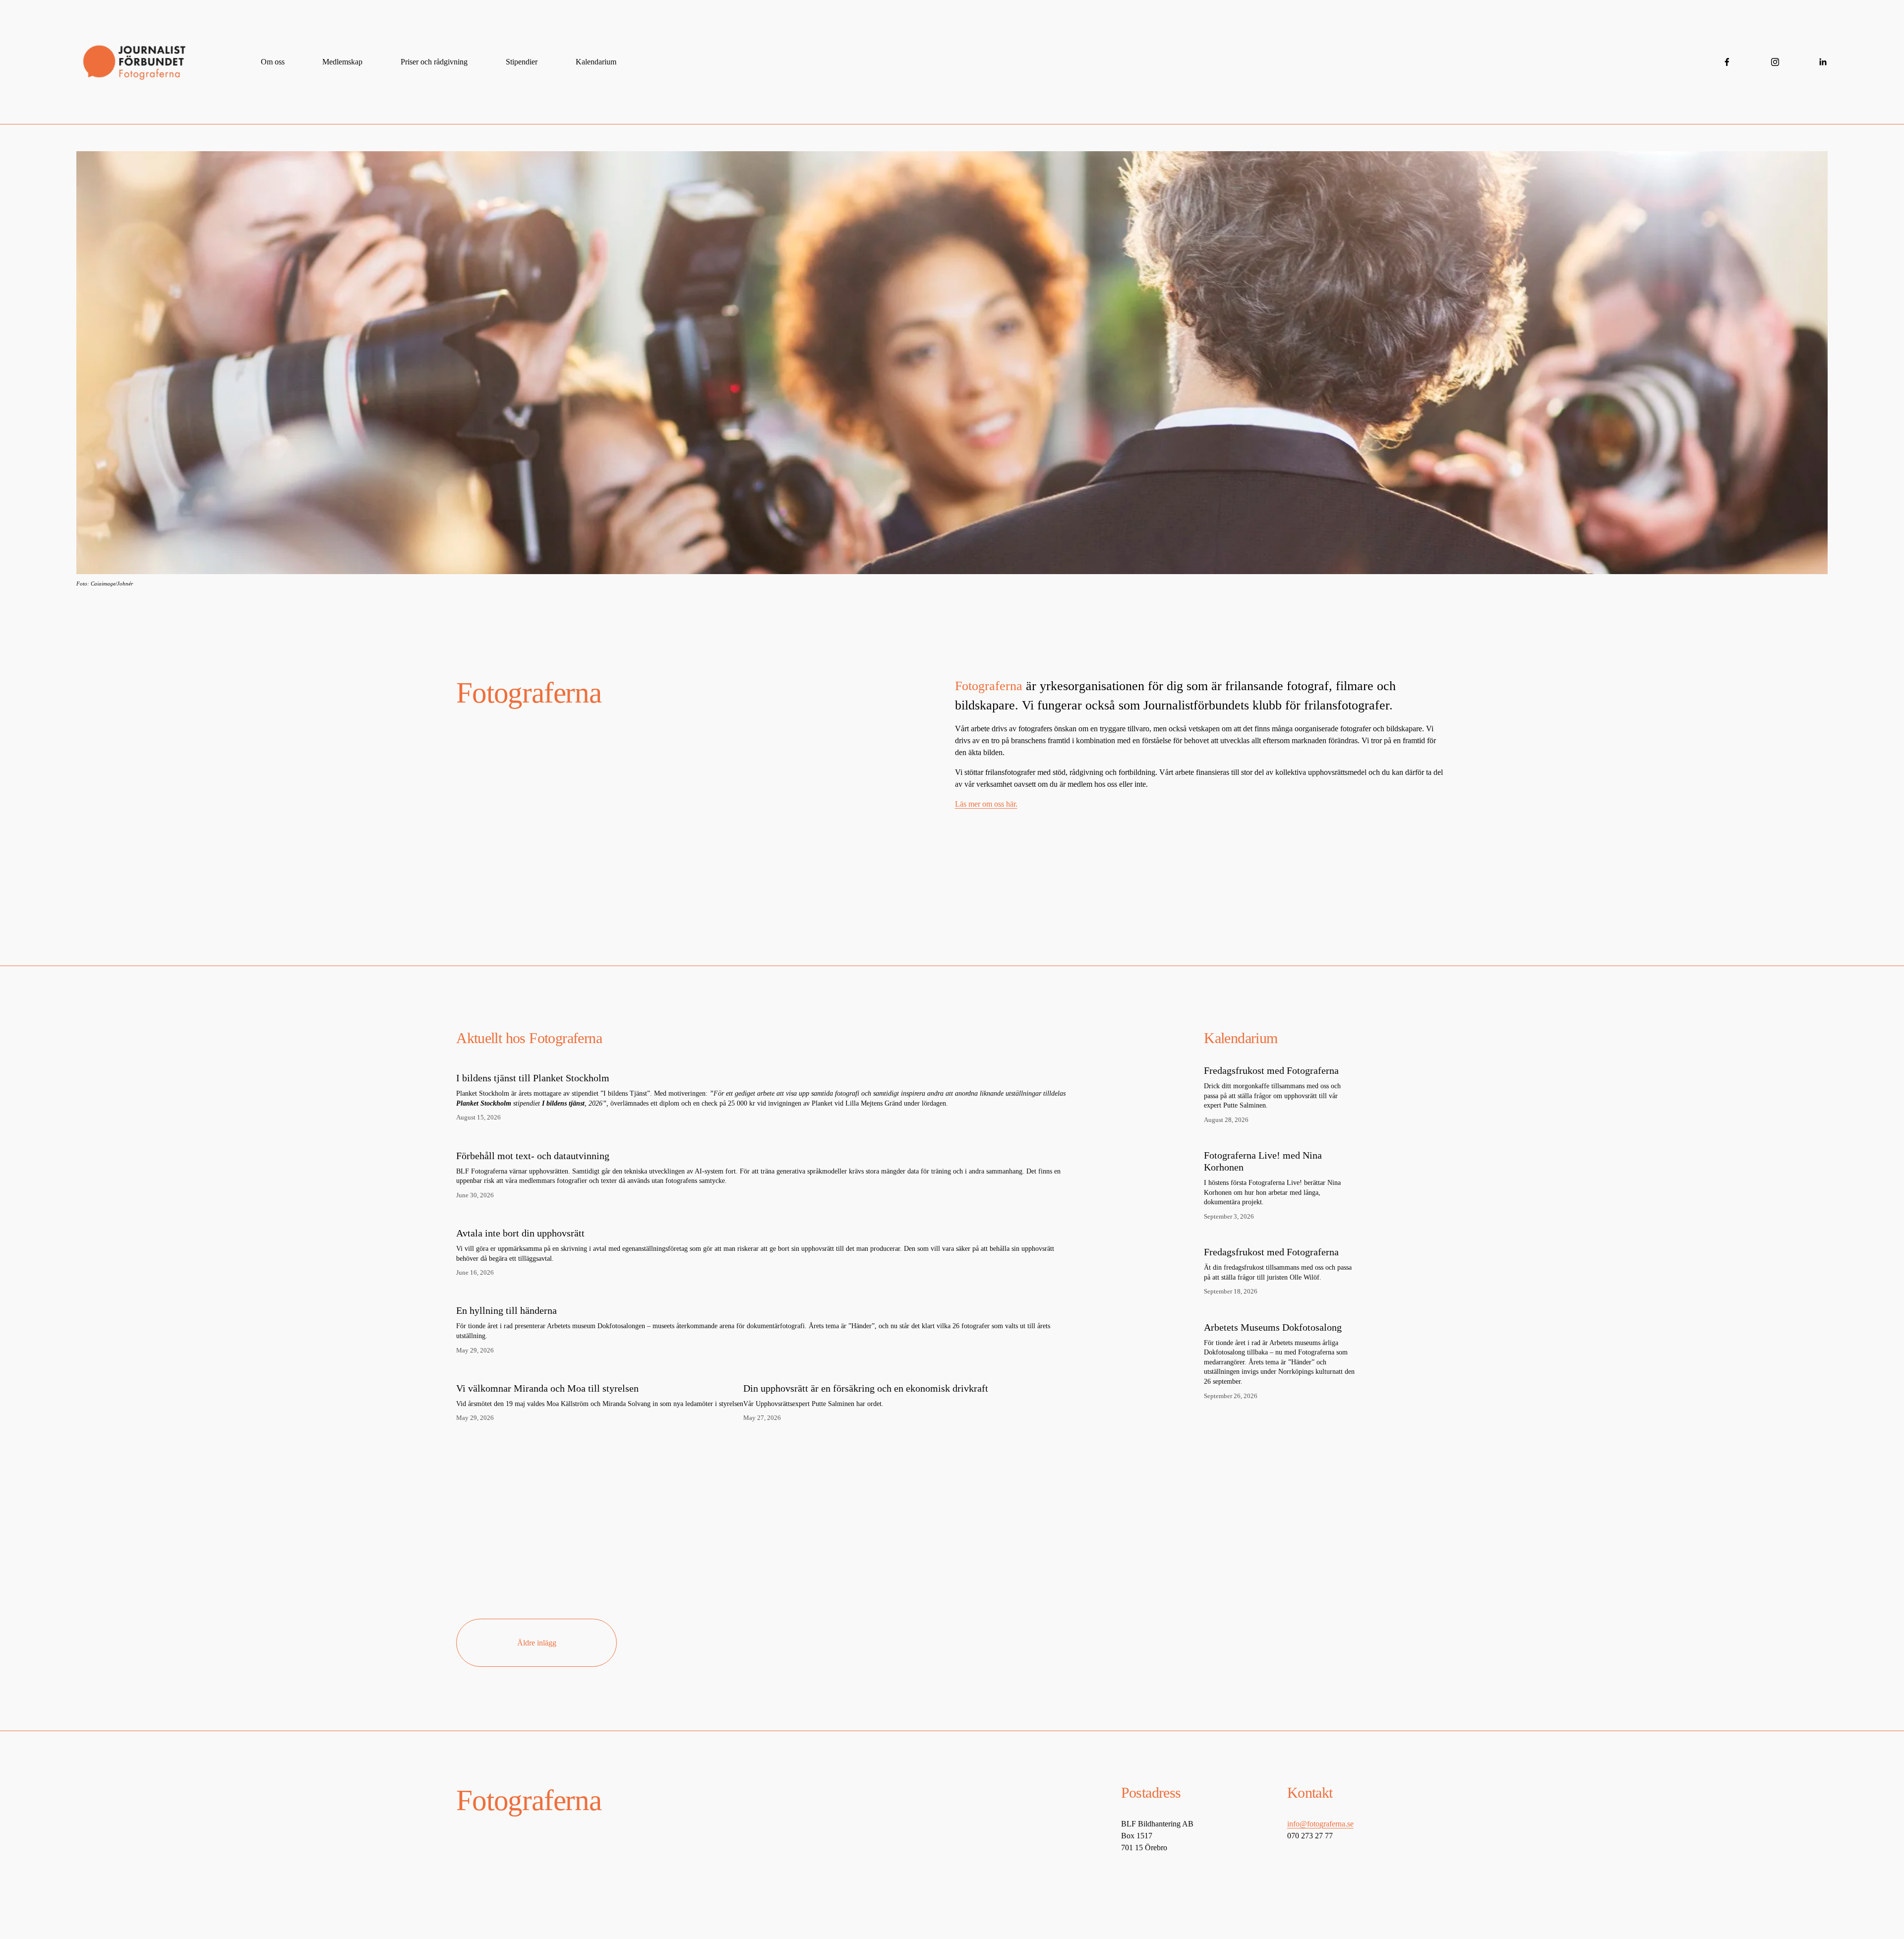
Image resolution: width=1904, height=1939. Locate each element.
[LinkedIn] (1823, 62)
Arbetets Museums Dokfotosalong (1273, 1327)
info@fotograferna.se (1320, 1824)
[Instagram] (1775, 62)
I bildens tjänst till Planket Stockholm (533, 1078)
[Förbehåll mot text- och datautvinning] (765, 1138)
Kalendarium (596, 62)
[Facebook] (1727, 62)
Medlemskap (342, 62)
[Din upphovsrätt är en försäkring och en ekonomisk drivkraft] (866, 1371)
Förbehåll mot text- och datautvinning (533, 1156)
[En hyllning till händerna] (765, 1293)
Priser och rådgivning (434, 62)
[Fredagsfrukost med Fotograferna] (1257, 1060)
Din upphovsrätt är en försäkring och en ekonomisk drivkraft (866, 1388)
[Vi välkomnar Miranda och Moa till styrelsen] (600, 1371)
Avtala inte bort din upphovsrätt (520, 1233)
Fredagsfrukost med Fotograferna (1271, 1070)
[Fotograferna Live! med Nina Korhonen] (1266, 1145)
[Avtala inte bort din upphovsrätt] (765, 1216)
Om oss (273, 62)
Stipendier (522, 62)
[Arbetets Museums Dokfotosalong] (1258, 1317)
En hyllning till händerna (506, 1310)
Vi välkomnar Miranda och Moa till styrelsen (547, 1388)
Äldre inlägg (537, 1643)
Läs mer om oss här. (986, 804)
